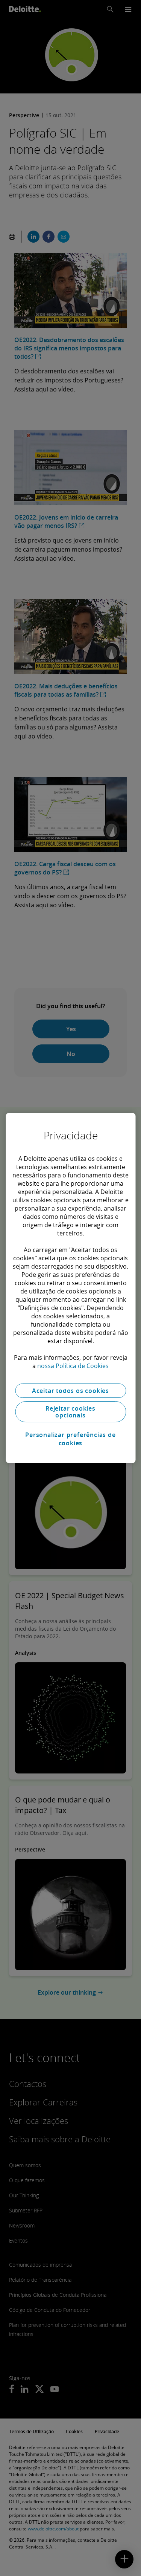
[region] (70, 1288)
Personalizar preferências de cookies (70, 1439)
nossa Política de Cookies (73, 1366)
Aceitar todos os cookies (70, 1391)
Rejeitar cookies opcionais (70, 1412)
